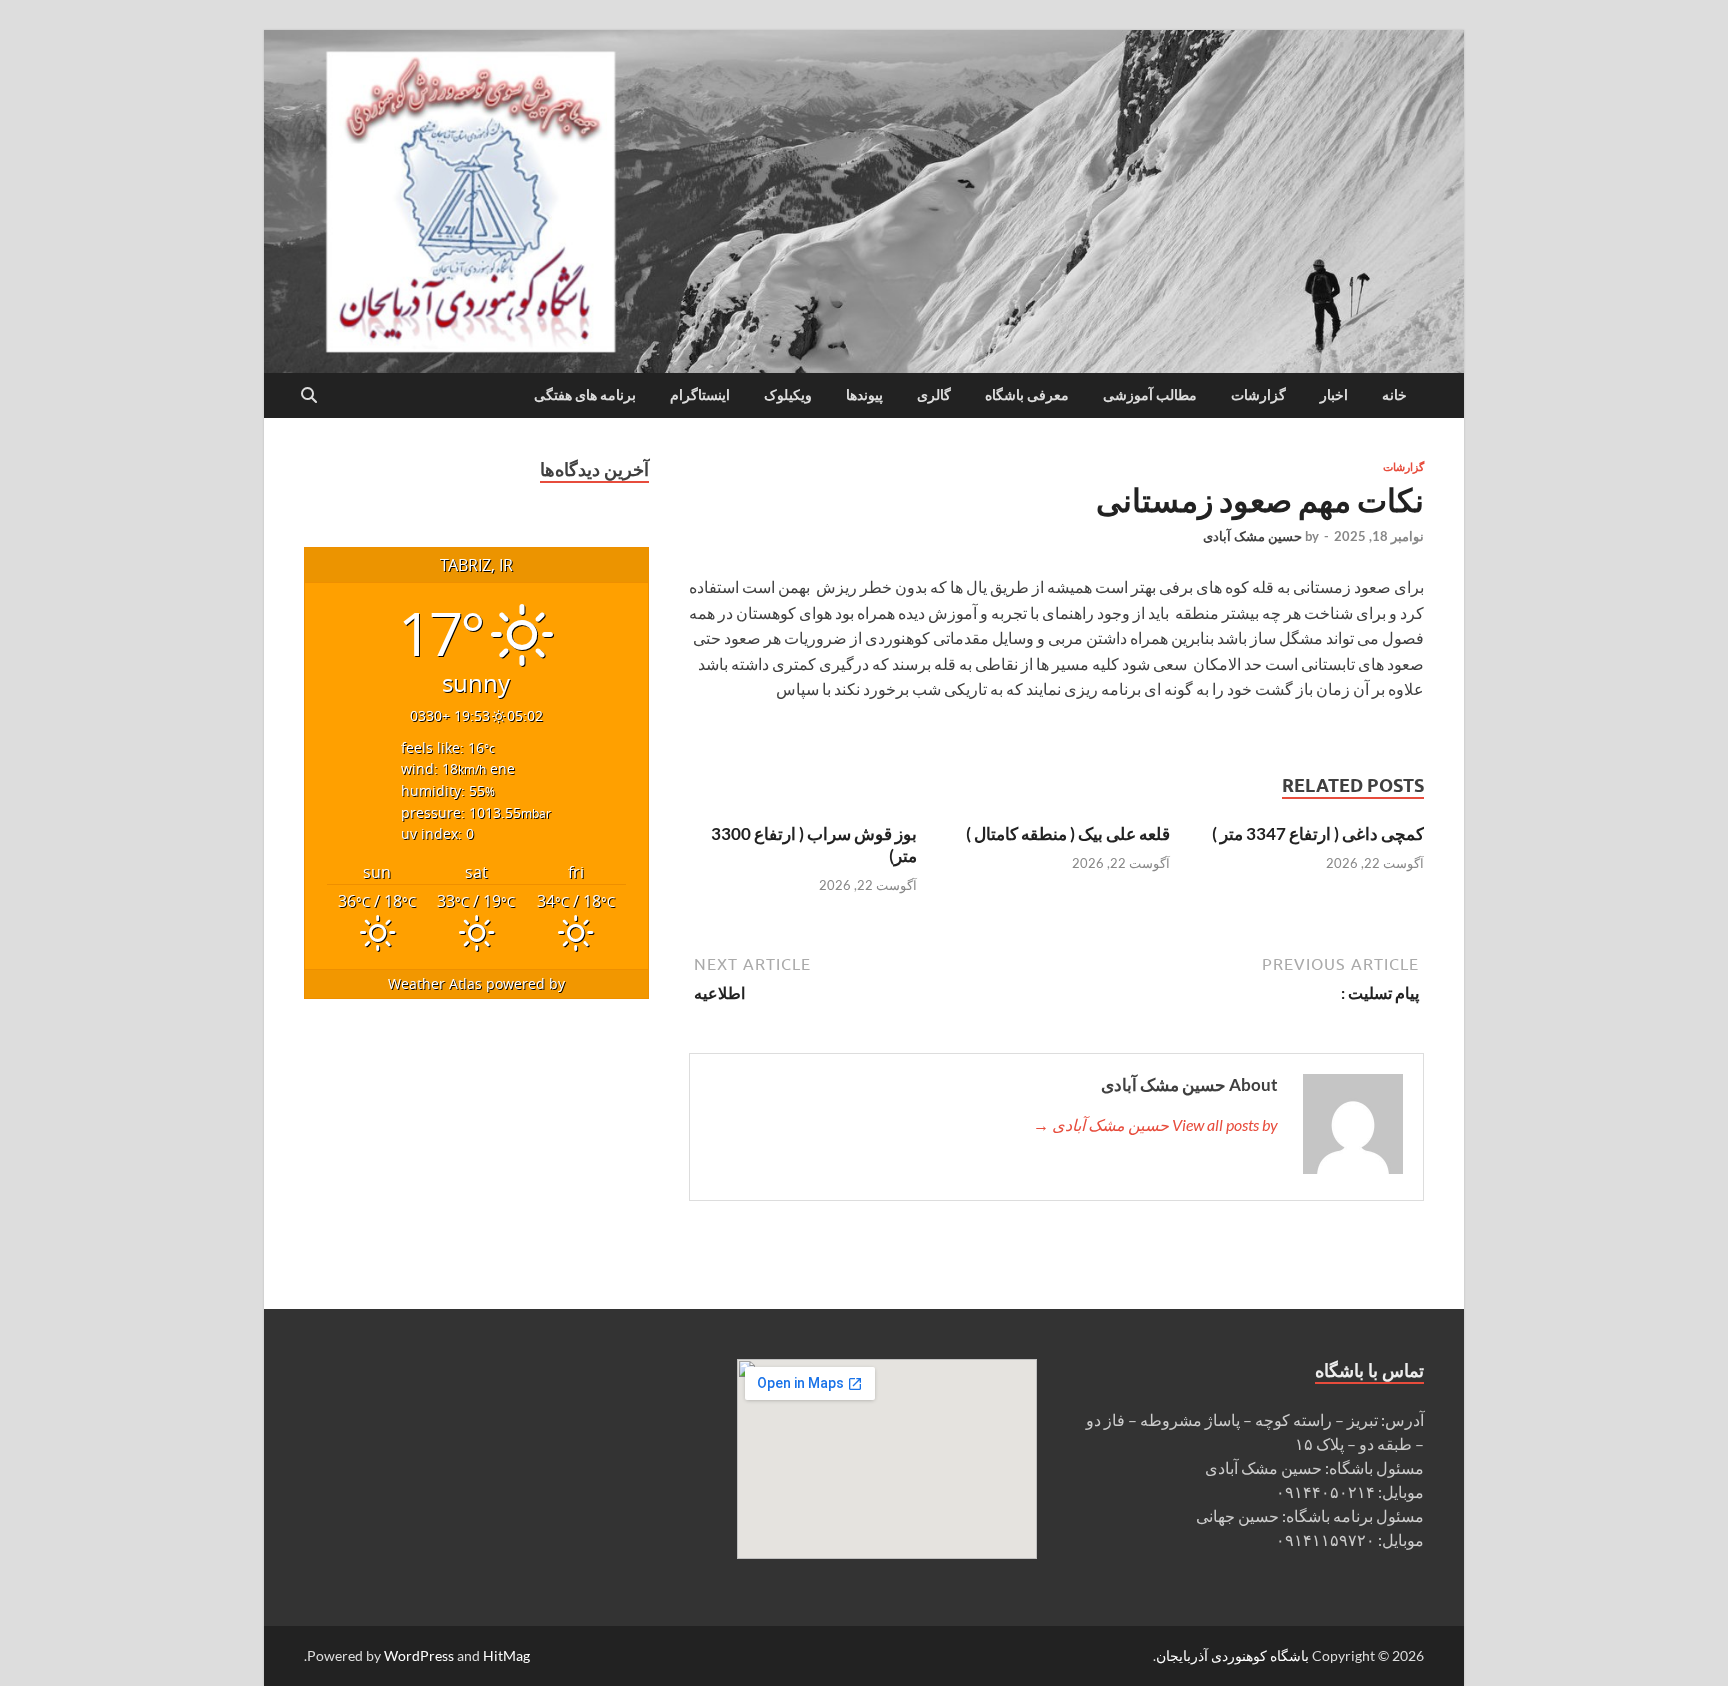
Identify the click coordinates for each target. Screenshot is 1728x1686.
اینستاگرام (700, 395)
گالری (934, 395)
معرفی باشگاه (1027, 395)
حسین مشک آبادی (1252, 536)
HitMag (506, 1655)
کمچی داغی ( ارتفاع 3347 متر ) (1318, 833)
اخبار (1334, 395)
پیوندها (864, 395)
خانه (1394, 395)
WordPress (419, 1655)
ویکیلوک (788, 395)
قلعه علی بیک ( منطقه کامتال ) (1068, 833)
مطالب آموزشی (1150, 395)
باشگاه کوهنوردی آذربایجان (1232, 1655)
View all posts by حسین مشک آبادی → (1155, 1124)
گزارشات (1258, 395)
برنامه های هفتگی (585, 395)
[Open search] (309, 396)
